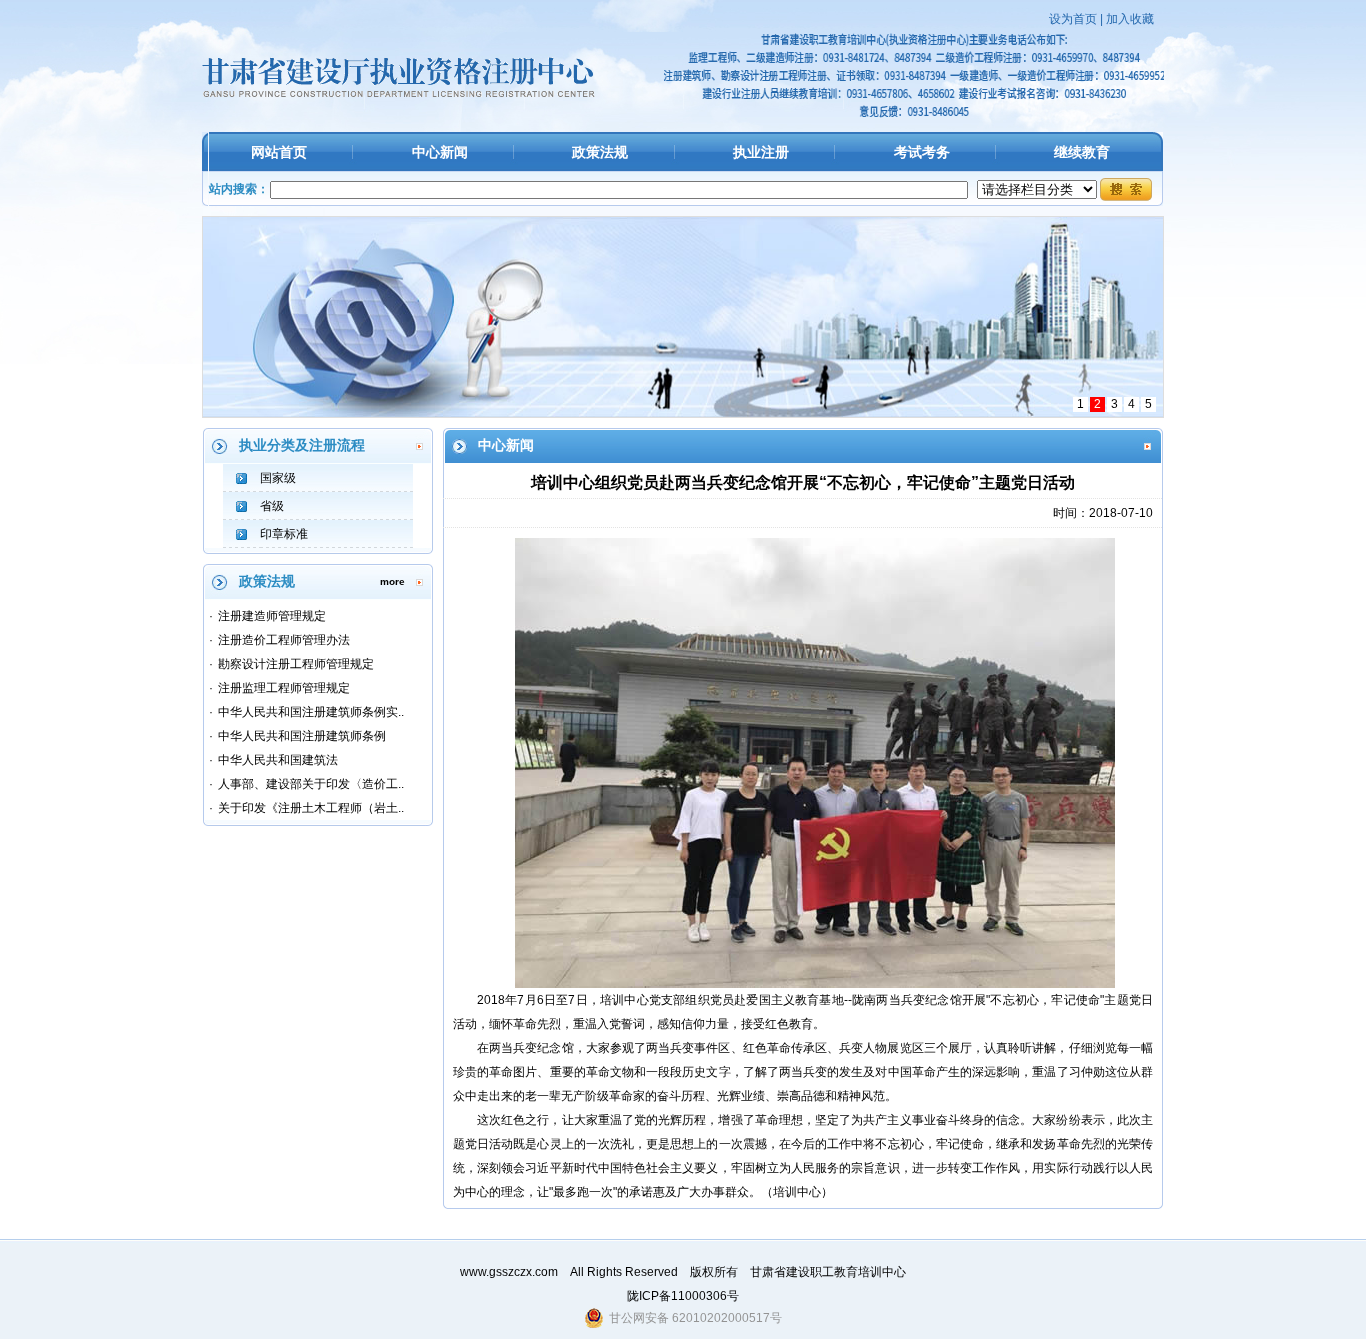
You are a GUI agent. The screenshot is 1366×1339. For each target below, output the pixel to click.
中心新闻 (440, 152)
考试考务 (922, 152)
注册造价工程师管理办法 (284, 640)
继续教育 (1082, 152)
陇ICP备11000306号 (683, 1296)
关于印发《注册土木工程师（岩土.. (311, 808)
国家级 (278, 478)
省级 (272, 506)
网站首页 (279, 152)
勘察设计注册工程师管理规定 (296, 664)
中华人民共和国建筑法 (278, 760)
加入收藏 (1130, 19)
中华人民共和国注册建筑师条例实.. (311, 712)
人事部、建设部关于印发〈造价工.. (311, 784)
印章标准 (284, 534)
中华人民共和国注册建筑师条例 (302, 736)
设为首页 (1073, 19)
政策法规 (600, 152)
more (392, 581)
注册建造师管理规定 (272, 616)
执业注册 (761, 152)
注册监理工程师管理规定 (284, 688)
